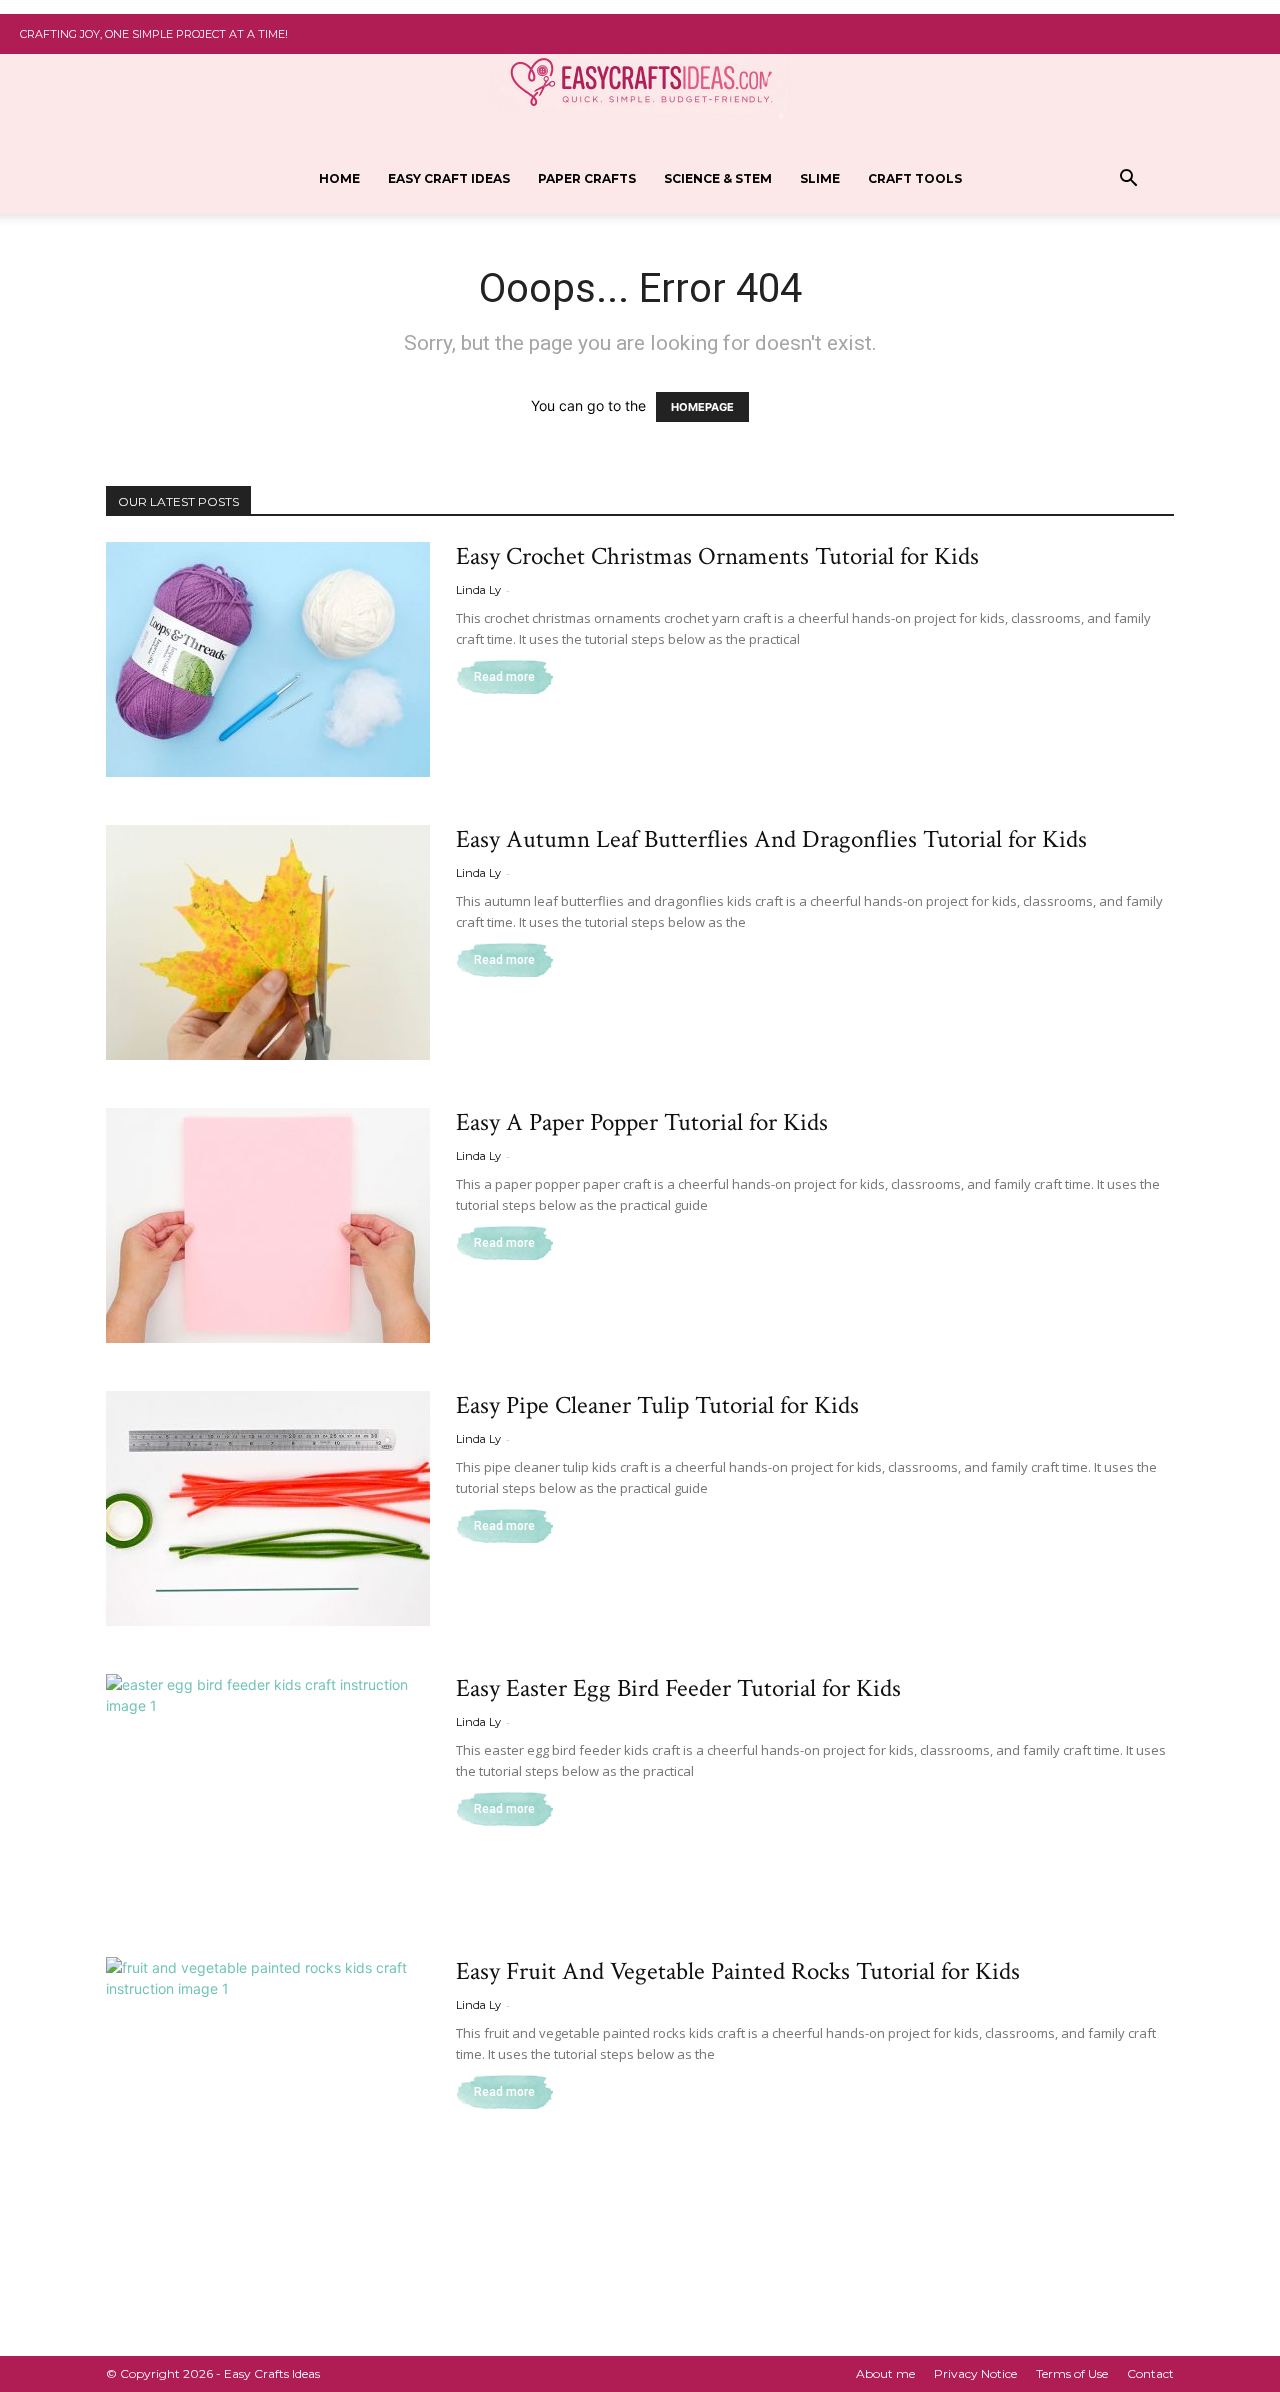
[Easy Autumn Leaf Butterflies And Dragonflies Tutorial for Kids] (268, 942)
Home (339, 178)
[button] (1128, 180)
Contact (1150, 2373)
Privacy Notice (975, 2373)
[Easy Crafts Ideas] (640, 80)
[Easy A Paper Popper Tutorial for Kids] (268, 1225)
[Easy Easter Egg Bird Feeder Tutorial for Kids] (268, 1791)
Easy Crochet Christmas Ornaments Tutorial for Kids (717, 556)
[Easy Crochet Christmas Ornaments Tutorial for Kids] (268, 659)
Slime (820, 178)
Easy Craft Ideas (449, 178)
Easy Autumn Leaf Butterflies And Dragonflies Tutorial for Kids (771, 839)
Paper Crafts (587, 178)
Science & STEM (718, 178)
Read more (504, 677)
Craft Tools (915, 178)
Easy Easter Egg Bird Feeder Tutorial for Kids (678, 1688)
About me (885, 2373)
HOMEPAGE (702, 407)
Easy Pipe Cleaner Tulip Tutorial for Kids (657, 1405)
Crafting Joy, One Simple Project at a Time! (154, 34)
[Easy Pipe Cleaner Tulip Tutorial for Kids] (268, 1508)
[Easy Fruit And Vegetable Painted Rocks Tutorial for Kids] (268, 2074)
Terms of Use (1072, 2373)
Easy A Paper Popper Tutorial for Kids (642, 1122)
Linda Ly (478, 590)
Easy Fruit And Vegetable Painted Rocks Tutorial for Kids (738, 1971)
